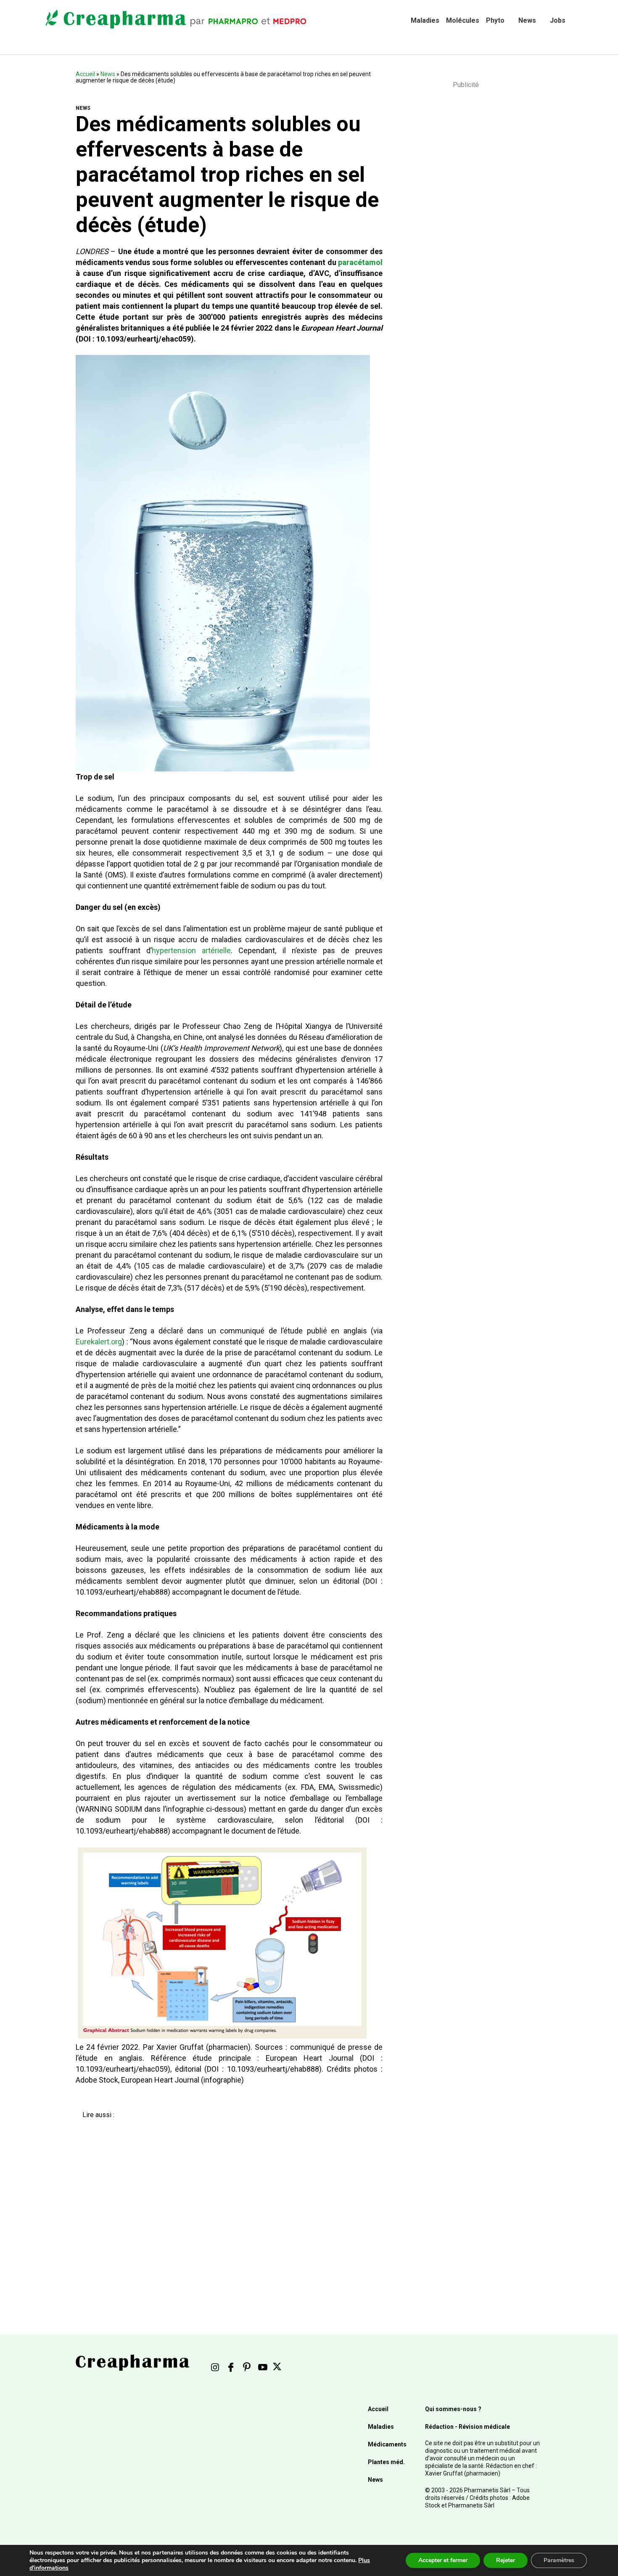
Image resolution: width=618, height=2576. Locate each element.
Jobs (558, 20)
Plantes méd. (386, 2462)
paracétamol (360, 262)
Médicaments (387, 2444)
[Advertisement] (223, 2208)
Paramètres (559, 2560)
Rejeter (506, 2560)
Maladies (425, 20)
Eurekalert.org (99, 1342)
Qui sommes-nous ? (453, 2409)
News (527, 20)
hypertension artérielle (191, 950)
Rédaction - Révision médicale (467, 2427)
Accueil (85, 74)
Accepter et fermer (443, 2560)
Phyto (495, 20)
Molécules (463, 20)
